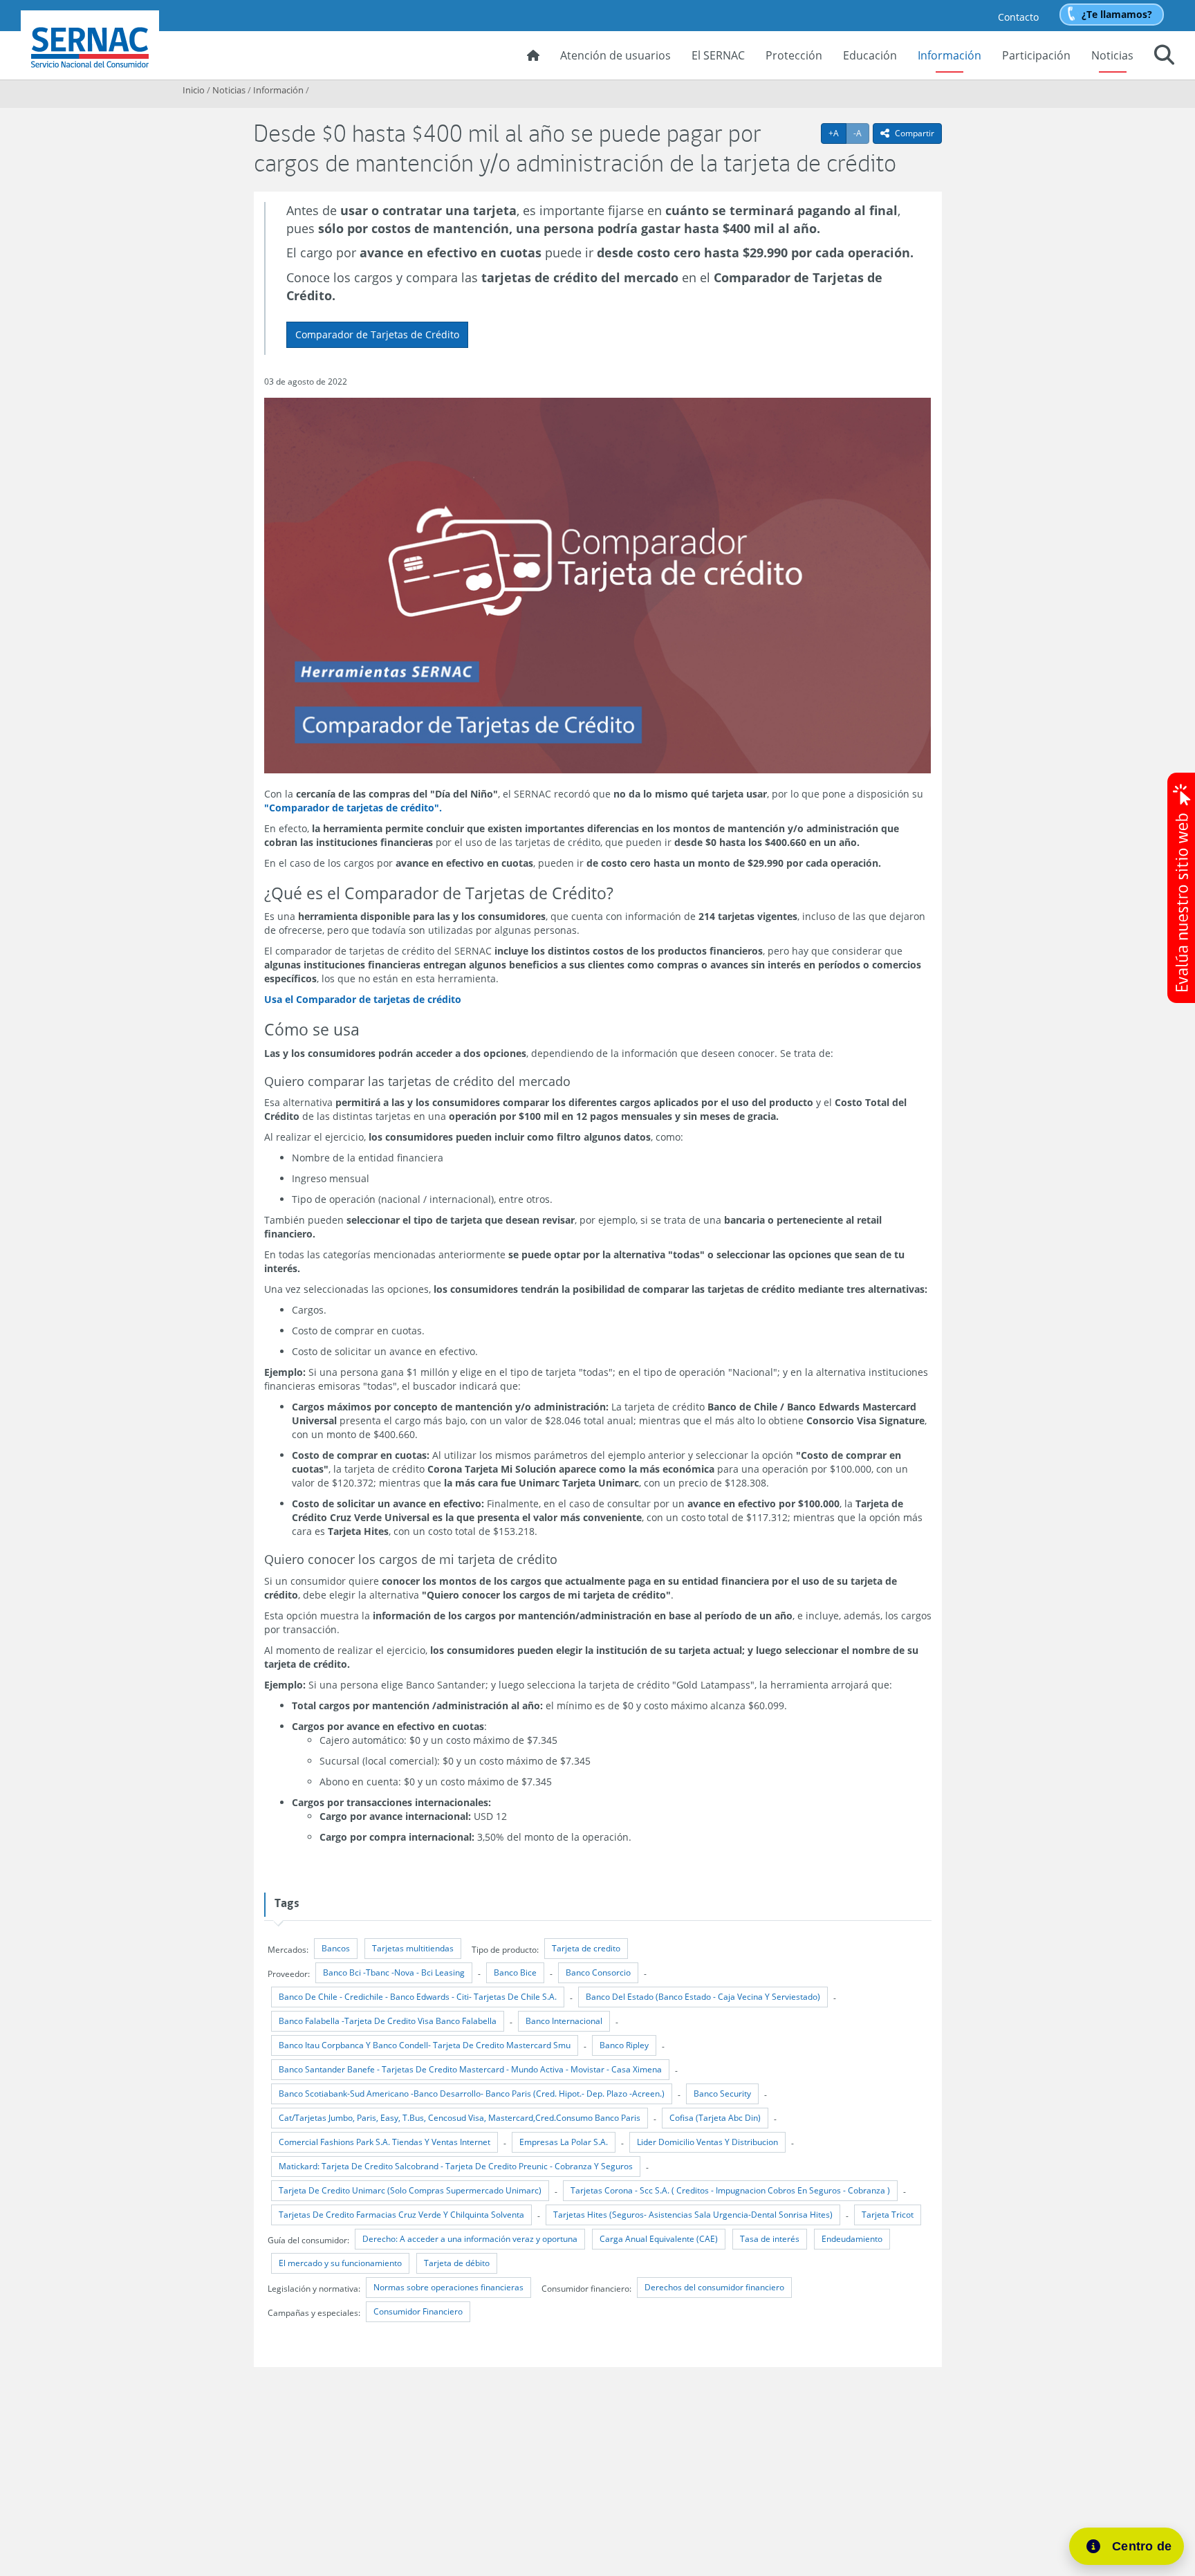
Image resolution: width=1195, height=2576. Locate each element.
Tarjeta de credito (586, 1948)
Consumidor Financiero (418, 2311)
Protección (794, 55)
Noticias (1112, 55)
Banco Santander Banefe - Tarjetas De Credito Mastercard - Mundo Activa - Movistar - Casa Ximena (470, 2069)
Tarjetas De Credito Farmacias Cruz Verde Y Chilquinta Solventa (401, 2215)
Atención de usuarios (615, 55)
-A (861, 133)
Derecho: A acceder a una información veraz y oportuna (470, 2239)
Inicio (194, 90)
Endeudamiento (852, 2239)
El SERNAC (718, 55)
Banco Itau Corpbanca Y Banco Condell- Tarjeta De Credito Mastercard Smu (425, 2045)
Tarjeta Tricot (888, 2215)
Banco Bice (515, 1972)
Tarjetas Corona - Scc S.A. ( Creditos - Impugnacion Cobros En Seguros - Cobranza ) (730, 2190)
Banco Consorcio (598, 1972)
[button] (1164, 57)
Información (949, 55)
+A (837, 133)
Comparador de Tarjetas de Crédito (377, 334)
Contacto (1018, 17)
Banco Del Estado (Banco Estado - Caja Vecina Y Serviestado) (703, 1997)
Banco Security (722, 2094)
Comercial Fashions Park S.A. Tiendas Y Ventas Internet (385, 2142)
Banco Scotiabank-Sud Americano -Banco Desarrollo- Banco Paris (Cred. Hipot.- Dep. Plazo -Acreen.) (472, 2094)
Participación (1036, 55)
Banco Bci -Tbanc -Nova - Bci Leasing (394, 1972)
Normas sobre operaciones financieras (448, 2287)
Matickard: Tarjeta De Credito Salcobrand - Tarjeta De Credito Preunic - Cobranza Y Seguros (456, 2166)
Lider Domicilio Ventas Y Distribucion (707, 2142)
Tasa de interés (770, 2239)
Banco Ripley (624, 2045)
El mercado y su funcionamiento (340, 2263)
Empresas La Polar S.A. (564, 2142)
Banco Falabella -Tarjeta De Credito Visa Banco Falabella (388, 2021)
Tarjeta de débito (457, 2263)
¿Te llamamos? (1117, 14)
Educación (870, 55)
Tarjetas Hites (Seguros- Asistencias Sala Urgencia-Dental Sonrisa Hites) (693, 2215)
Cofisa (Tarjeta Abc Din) (715, 2118)
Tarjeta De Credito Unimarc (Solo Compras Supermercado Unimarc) (410, 2190)
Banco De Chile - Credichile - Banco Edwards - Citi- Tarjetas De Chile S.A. (418, 1997)
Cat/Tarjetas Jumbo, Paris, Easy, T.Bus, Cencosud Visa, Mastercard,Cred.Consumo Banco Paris (460, 2118)
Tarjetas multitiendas (413, 1948)
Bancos (336, 1948)
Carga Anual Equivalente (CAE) (659, 2239)
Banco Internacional (564, 2021)
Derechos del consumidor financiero (714, 2287)
